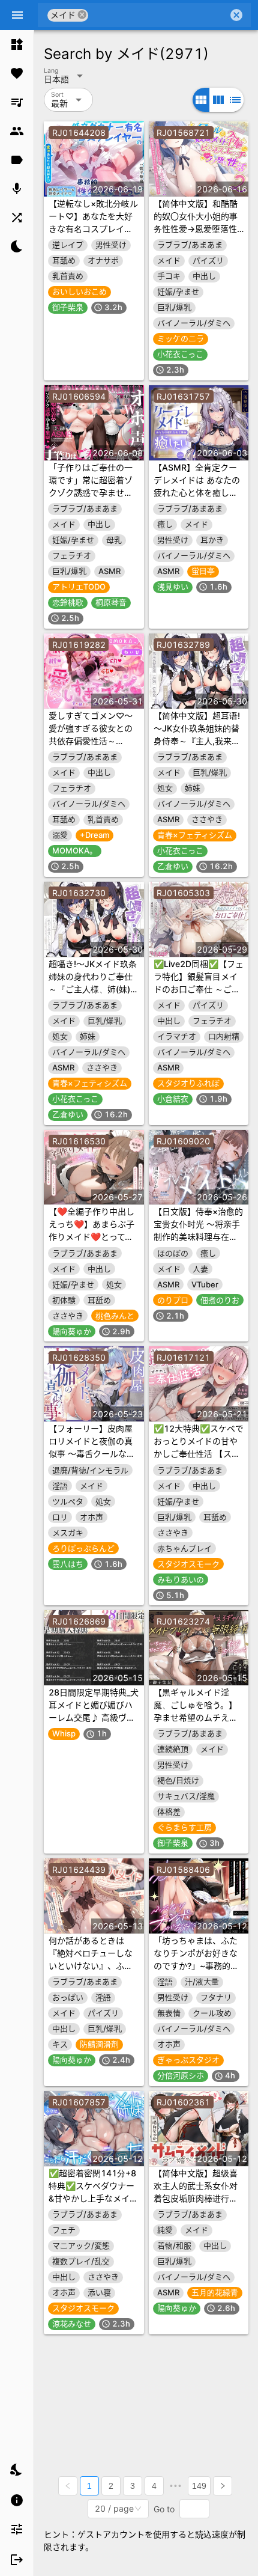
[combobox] (158, 15)
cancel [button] (82, 15)
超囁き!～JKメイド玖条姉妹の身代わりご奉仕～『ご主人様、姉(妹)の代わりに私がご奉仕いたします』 (94, 989)
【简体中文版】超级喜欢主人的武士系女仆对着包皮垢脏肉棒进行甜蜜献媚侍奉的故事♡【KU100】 (196, 2198)
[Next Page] (223, 2486)
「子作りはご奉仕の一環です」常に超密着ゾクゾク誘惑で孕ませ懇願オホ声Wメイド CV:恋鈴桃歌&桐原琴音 (91, 493)
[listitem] (17, 44)
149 (199, 2486)
